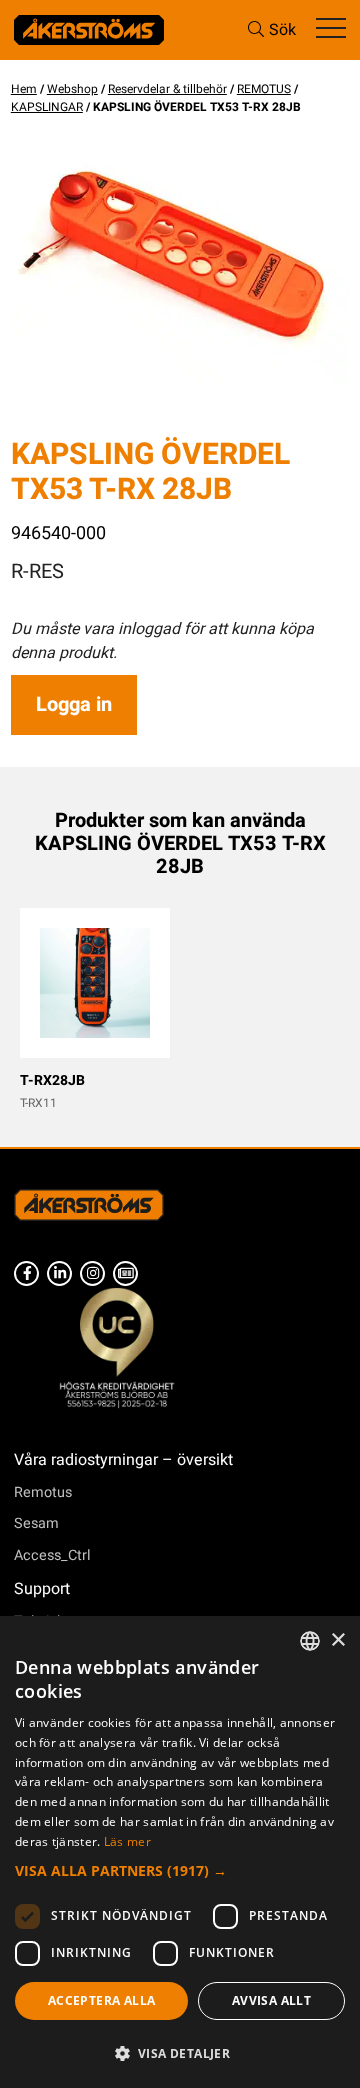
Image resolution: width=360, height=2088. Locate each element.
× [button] (337, 1640)
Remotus (43, 1492)
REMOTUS (264, 89)
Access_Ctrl (52, 1555)
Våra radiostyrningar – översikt (123, 1460)
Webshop (72, 89)
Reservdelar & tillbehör (167, 89)
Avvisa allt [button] (271, 2000)
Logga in (74, 704)
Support (42, 1589)
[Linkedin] (59, 1273)
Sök (282, 30)
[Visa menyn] (331, 29)
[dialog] (180, 1852)
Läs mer (127, 1841)
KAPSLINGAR (47, 107)
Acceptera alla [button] (102, 2000)
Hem (24, 89)
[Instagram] (92, 1273)
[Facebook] (26, 1273)
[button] (180, 1870)
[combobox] (310, 1641)
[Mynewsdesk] (125, 1273)
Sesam (36, 1523)
